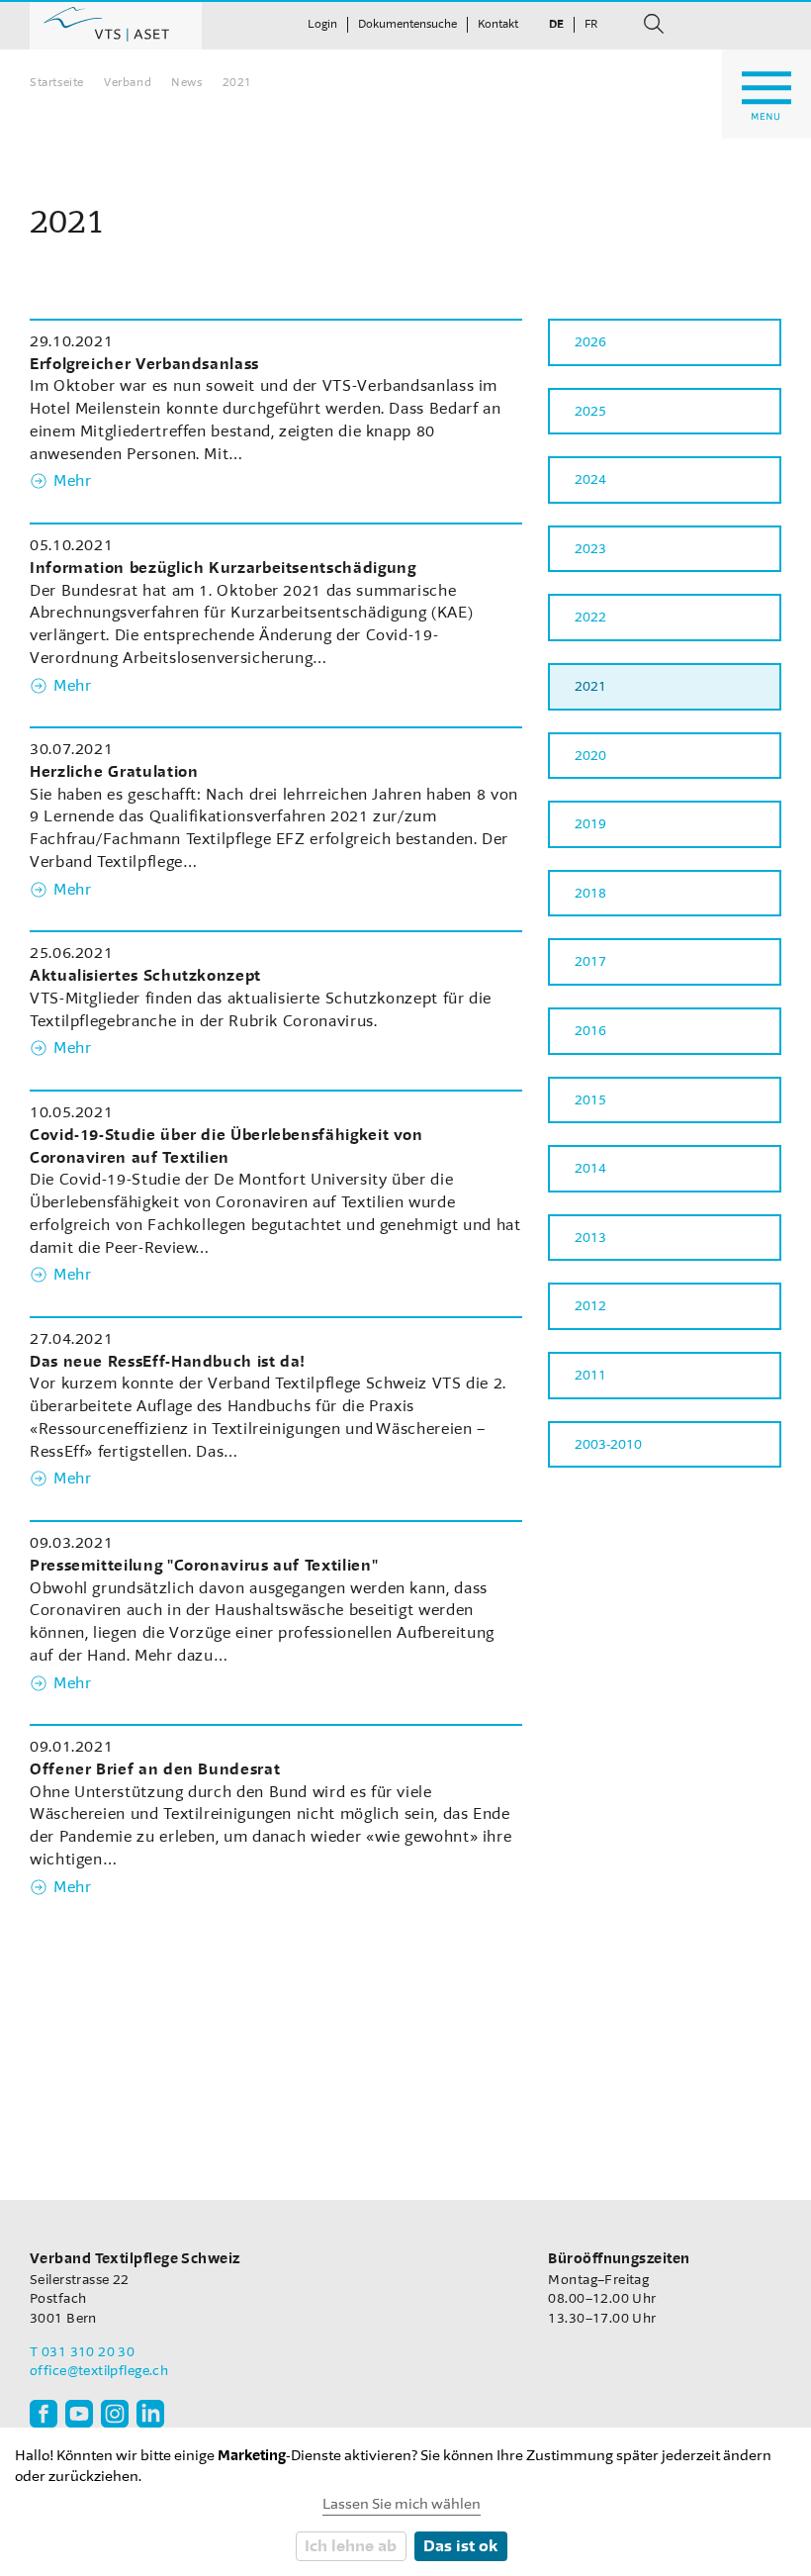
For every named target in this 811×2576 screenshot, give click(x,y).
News (186, 82)
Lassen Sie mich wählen (402, 2504)
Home (116, 25)
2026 (590, 342)
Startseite (57, 82)
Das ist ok (460, 2546)
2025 (590, 411)
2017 (590, 961)
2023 (590, 549)
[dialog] (405, 2502)
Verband (128, 82)
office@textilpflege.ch (99, 2371)
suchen (654, 24)
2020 (590, 756)
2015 (590, 1100)
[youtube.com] (79, 2413)
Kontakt (498, 24)
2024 (590, 479)
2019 (590, 824)
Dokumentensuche (407, 24)
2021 (590, 686)
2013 (590, 1238)
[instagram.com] (115, 2413)
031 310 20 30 (88, 2352)
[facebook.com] (44, 2413)
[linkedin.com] (150, 2413)
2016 (590, 1031)
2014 (590, 1168)
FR (591, 24)
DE (556, 24)
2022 (590, 617)
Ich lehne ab (351, 2546)
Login (322, 24)
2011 (590, 1375)
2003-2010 (608, 1444)
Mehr (73, 481)
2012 (590, 1306)
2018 (590, 893)
